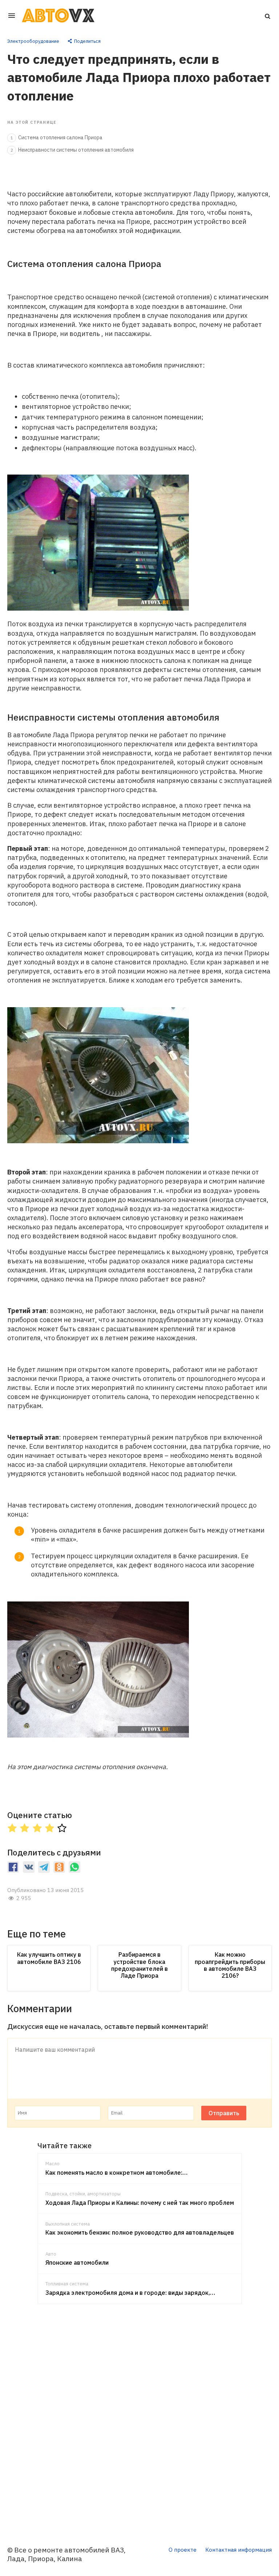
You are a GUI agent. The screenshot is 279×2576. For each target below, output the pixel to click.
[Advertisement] (139, 2420)
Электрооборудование (33, 41)
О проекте (183, 2550)
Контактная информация (238, 2550)
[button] (267, 16)
